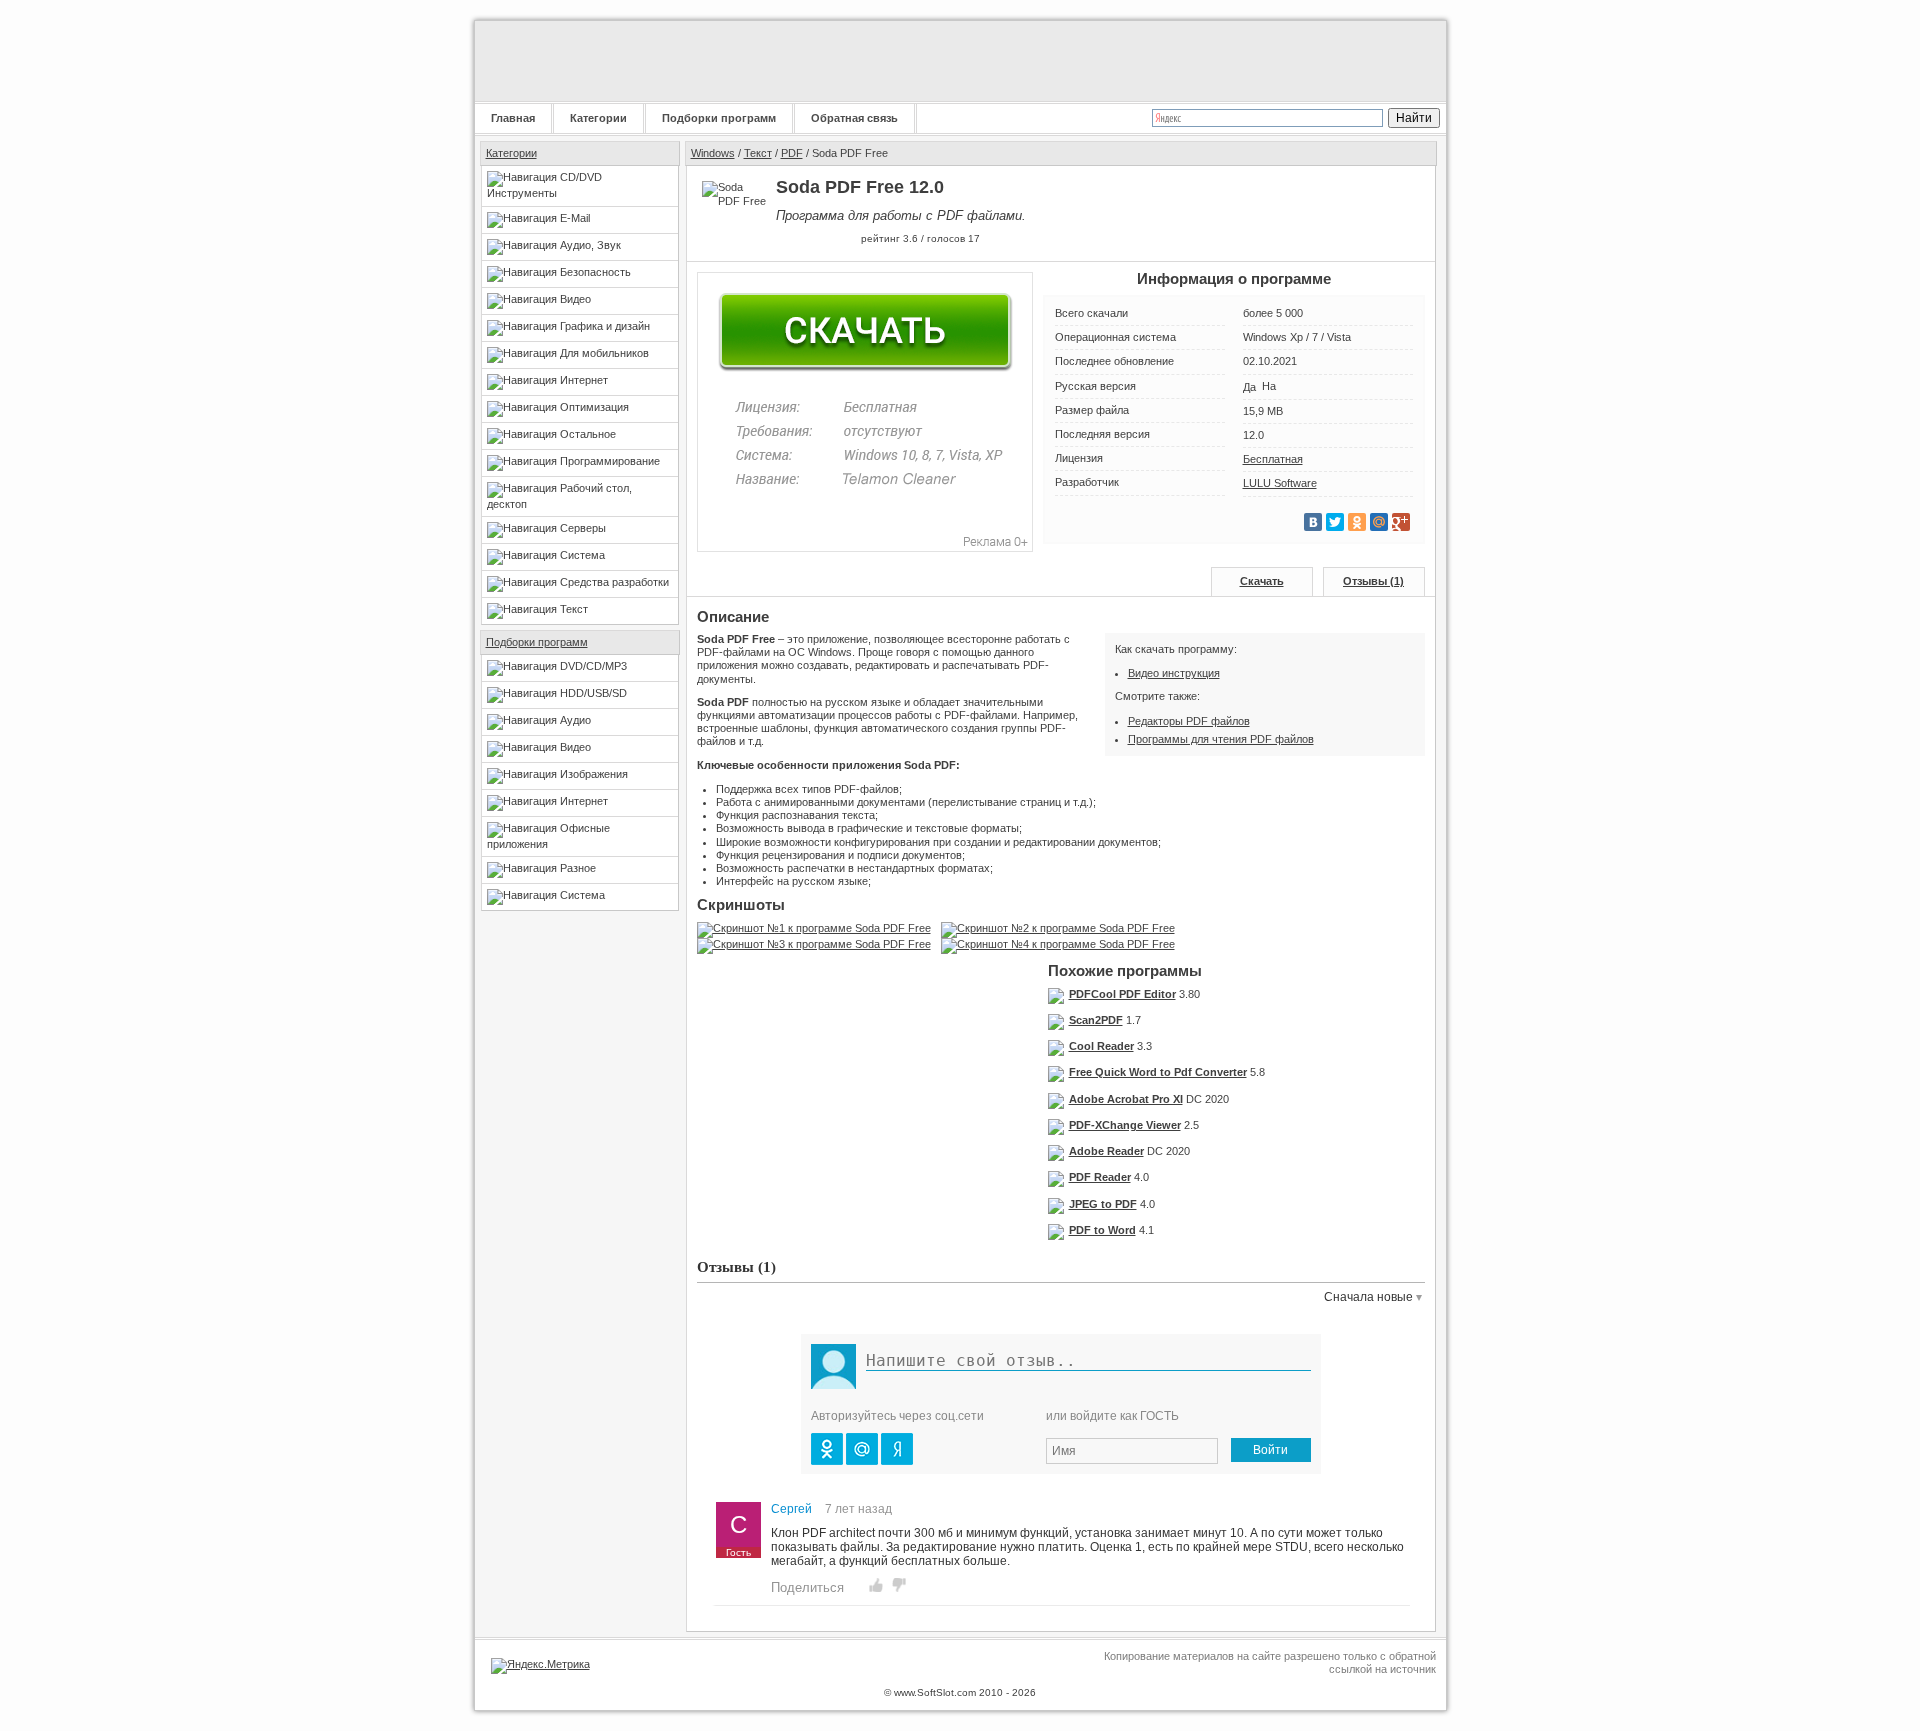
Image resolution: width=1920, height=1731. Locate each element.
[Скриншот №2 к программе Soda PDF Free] (1063, 928)
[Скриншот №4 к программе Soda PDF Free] (1063, 944)
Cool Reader (1101, 1046)
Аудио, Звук (590, 245)
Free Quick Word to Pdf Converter (1158, 1072)
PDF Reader (1100, 1177)
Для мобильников (604, 353)
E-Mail (575, 218)
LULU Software (1280, 483)
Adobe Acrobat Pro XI (1126, 1099)
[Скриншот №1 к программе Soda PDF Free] (819, 928)
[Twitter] (1335, 522)
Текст (574, 609)
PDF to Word (1102, 1230)
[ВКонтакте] (1313, 522)
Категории (598, 118)
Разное (578, 868)
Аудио (575, 720)
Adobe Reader (1106, 1151)
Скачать (1262, 581)
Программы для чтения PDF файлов (1221, 739)
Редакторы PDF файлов (1189, 721)
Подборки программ (719, 118)
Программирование (610, 461)
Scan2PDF (1096, 1020)
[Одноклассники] (1357, 522)
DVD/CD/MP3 (593, 666)
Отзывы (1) (1373, 581)
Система (582, 555)
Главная (513, 118)
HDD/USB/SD (593, 693)
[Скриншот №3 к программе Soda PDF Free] (819, 944)
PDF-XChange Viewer (1125, 1125)
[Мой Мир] (1379, 522)
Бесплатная (1273, 459)
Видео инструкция (1174, 673)
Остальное (588, 434)
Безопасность (595, 272)
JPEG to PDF (1103, 1204)
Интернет (584, 380)
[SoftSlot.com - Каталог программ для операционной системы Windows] (600, 61)
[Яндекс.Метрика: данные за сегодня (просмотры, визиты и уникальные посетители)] (540, 1666)
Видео (575, 299)
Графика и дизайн (605, 326)
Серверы (583, 528)
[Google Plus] (1401, 522)
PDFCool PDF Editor (1122, 994)
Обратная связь (854, 118)
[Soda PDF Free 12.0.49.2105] (1275, 435)
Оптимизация (594, 407)
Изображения (594, 774)
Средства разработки (614, 582)
